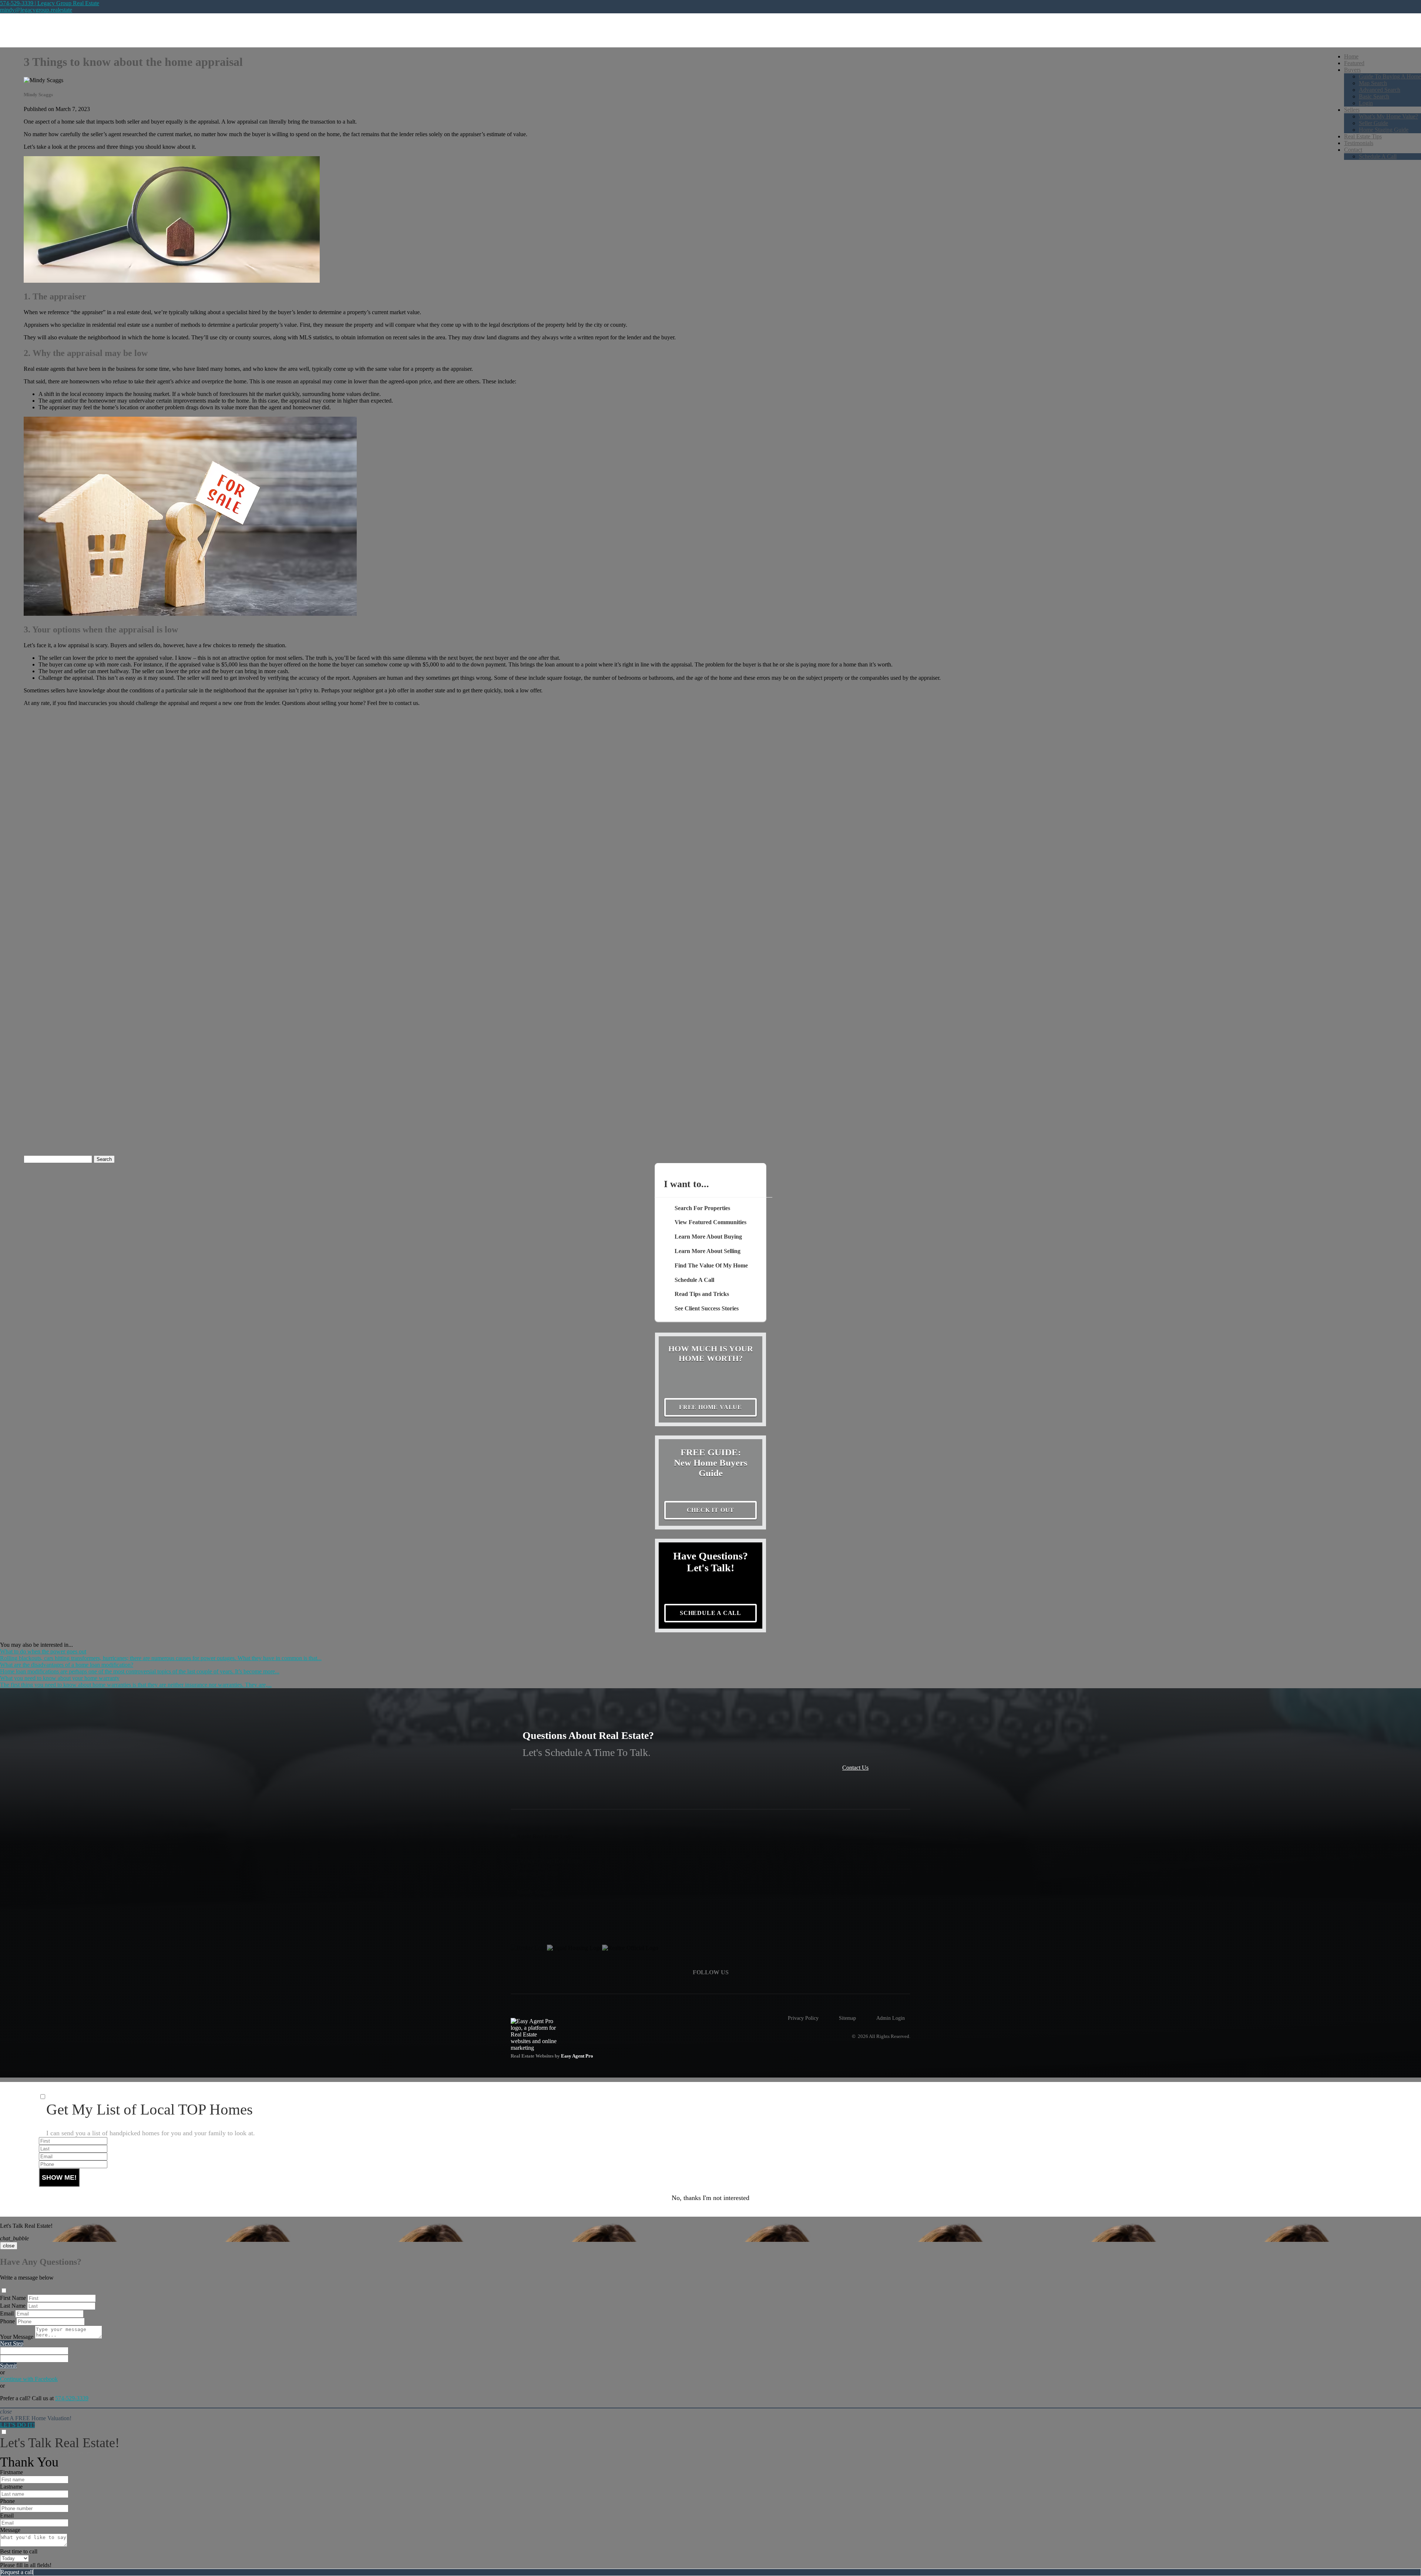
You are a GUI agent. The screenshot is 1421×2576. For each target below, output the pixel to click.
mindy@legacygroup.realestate (36, 10)
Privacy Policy (803, 2018)
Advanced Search (1380, 90)
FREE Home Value (710, 1407)
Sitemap (847, 2018)
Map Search (1373, 83)
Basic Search (1374, 96)
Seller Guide (1373, 123)
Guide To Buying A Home (1390, 76)
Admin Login (891, 2018)
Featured (1354, 63)
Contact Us (855, 1768)
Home (1351, 56)
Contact (1353, 150)
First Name (13, 2298)
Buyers (1352, 70)
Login (1366, 103)
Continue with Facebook (29, 2379)
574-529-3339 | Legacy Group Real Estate (50, 3)
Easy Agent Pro (578, 2056)
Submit (8, 2366)
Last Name (13, 2306)
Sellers (1352, 110)
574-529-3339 (72, 2398)
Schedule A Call (1378, 156)
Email (7, 2313)
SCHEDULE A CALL (710, 1613)
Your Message (17, 2337)
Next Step (12, 2343)
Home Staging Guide (1384, 130)
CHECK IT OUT (711, 1510)
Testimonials (1359, 143)
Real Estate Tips (1363, 136)
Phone (7, 2321)
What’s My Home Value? (1388, 116)
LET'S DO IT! (17, 2425)
